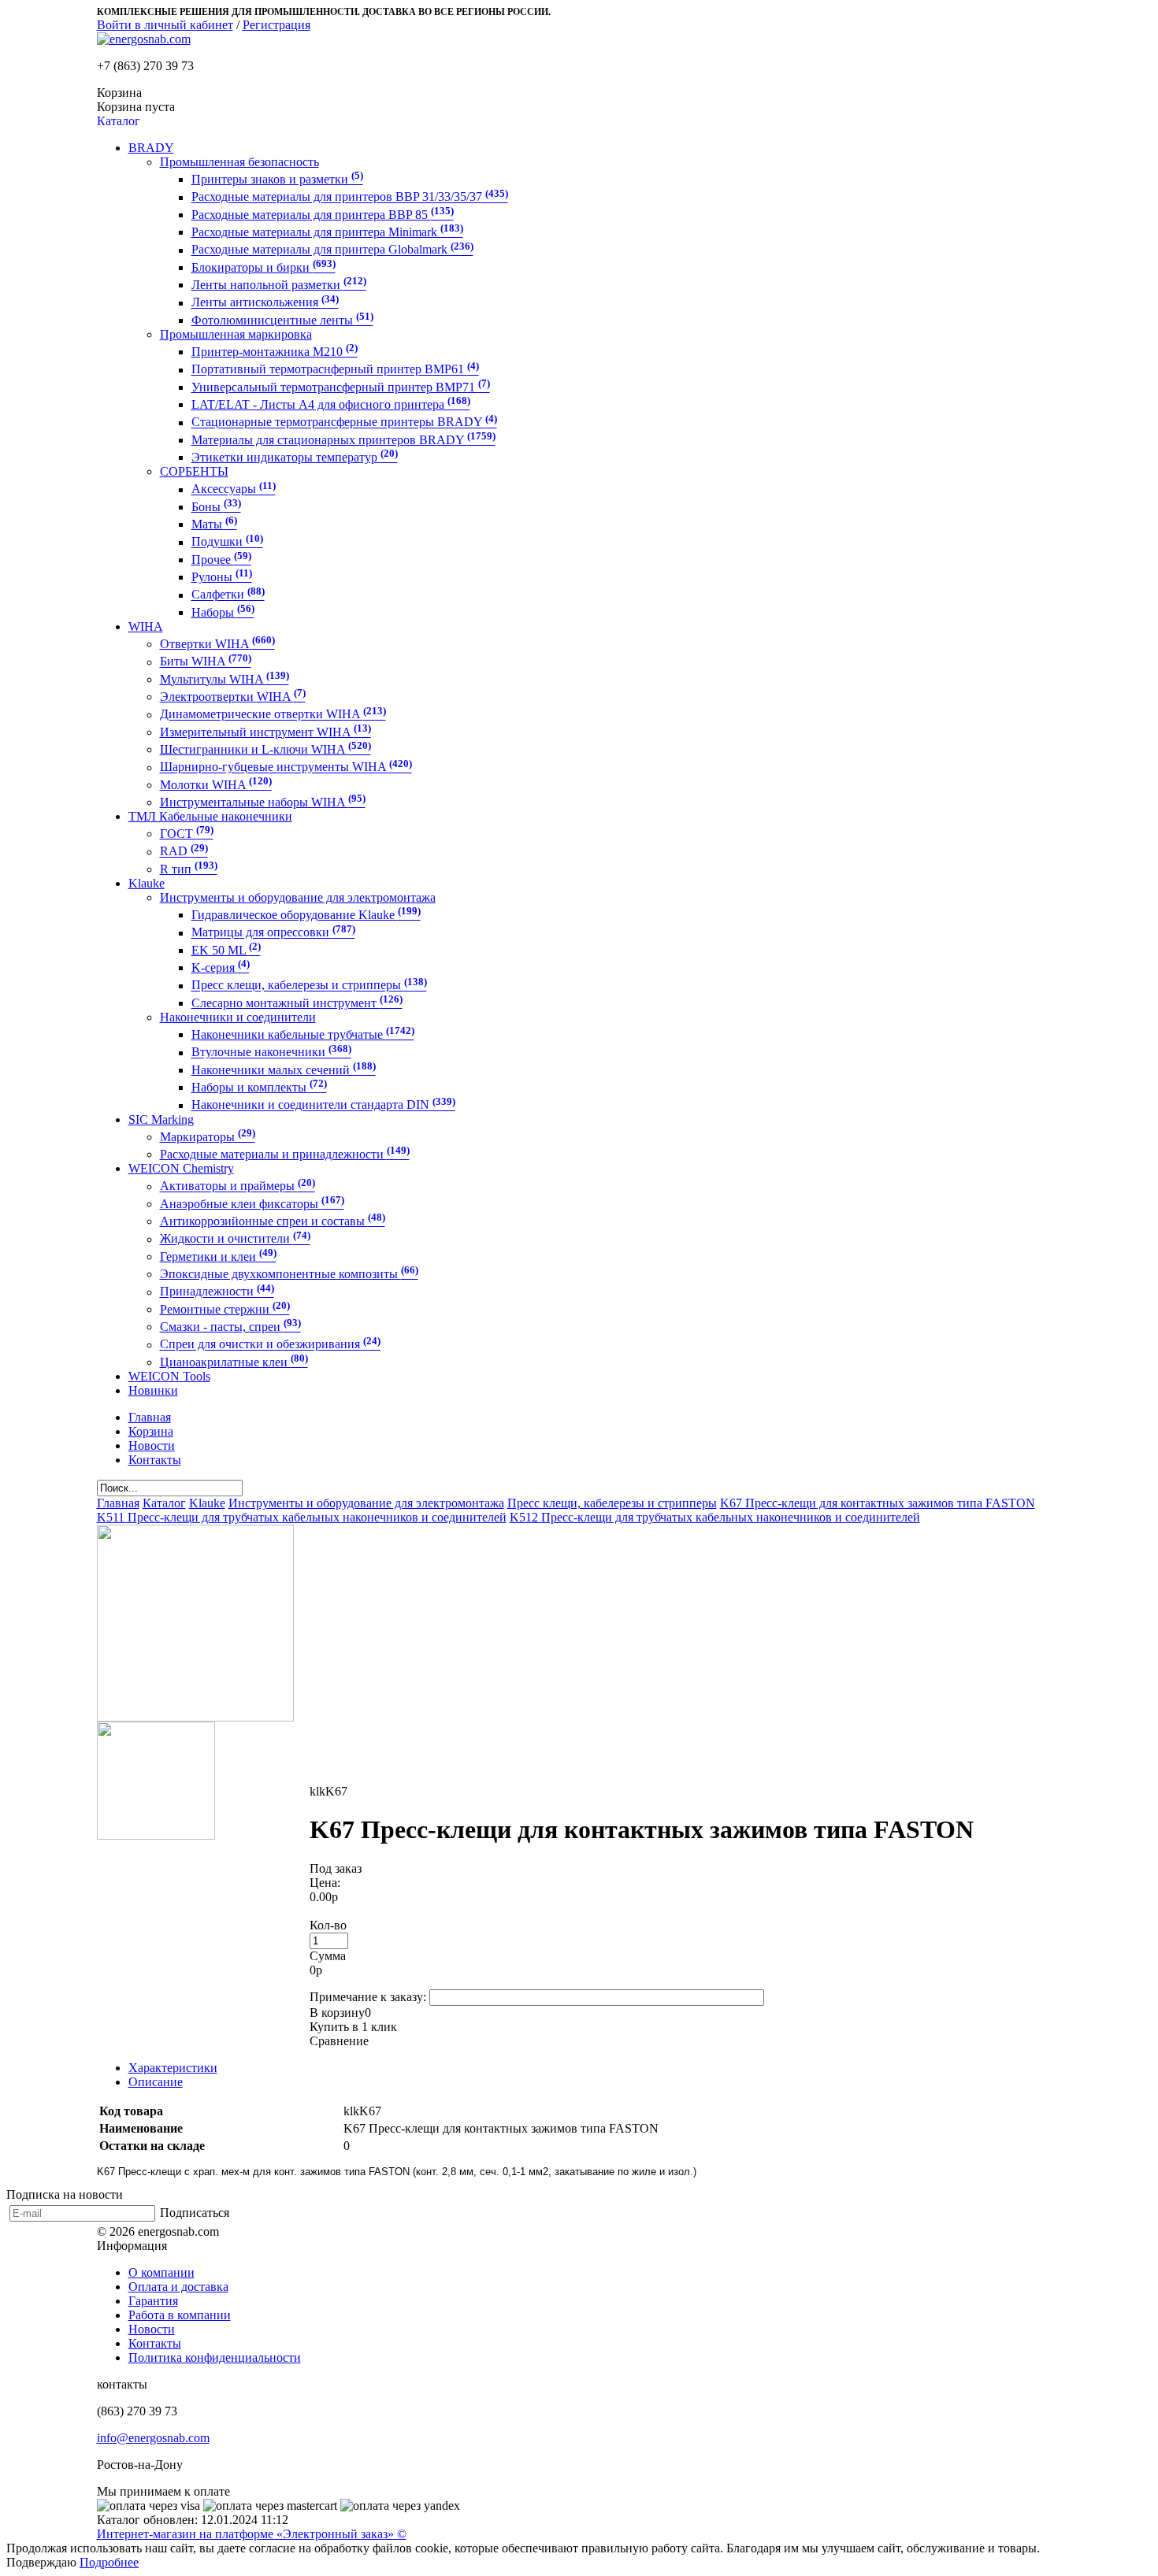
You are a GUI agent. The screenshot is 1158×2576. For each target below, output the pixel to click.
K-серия (221, 967)
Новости (152, 2329)
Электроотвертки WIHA (233, 697)
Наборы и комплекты (259, 1087)
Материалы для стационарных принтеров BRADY (343, 440)
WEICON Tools (169, 1376)
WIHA (146, 626)
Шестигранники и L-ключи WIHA (265, 749)
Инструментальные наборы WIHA (263, 802)
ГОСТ (187, 834)
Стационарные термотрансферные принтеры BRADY (344, 423)
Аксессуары (234, 489)
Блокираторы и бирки (264, 267)
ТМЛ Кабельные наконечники (210, 816)
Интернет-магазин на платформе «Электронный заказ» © (252, 2534)
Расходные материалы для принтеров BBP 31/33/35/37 (350, 197)
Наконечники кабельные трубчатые (303, 1034)
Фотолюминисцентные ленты (282, 320)
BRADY (151, 148)
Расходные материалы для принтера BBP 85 (323, 215)
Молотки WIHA (216, 785)
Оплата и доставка (178, 2287)
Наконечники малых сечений (284, 1070)
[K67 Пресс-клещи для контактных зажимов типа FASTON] (195, 1717)
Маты (214, 524)
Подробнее (109, 2562)
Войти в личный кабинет (165, 25)
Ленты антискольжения (265, 303)
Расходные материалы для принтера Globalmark (332, 250)
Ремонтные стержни (225, 1309)
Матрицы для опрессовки (273, 933)
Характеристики (173, 2068)
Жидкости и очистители (235, 1239)
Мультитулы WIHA (225, 679)
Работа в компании (180, 2315)
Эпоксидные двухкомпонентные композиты (289, 1274)
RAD (184, 852)
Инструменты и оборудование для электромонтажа (298, 897)
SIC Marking (161, 1119)
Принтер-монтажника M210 (275, 352)
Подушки (227, 542)
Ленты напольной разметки (279, 285)
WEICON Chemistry (181, 1168)
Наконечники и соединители (238, 1017)
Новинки (153, 1390)
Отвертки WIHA (217, 644)
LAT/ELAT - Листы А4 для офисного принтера (331, 404)
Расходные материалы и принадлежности (285, 1154)
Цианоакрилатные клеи (234, 1362)
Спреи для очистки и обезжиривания (270, 1345)
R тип (189, 869)
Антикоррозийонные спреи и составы (273, 1221)
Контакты (155, 2343)
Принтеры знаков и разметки (277, 179)
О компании (161, 2272)
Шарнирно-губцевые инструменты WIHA (286, 767)
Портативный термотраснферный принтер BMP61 (335, 370)
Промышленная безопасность (239, 162)
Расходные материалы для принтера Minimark (327, 232)
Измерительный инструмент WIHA (265, 732)
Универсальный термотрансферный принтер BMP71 (341, 387)
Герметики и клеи (218, 1256)
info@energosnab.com (153, 2438)
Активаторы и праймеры (238, 1186)
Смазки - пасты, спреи (230, 1327)
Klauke (147, 883)
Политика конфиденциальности (215, 2357)
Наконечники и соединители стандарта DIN (323, 1105)
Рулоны (222, 577)
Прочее (221, 560)
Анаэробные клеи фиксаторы (252, 1204)
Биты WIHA (206, 662)
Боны (216, 507)
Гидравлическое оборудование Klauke (306, 915)
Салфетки (228, 595)
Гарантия (153, 2301)
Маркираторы (208, 1137)
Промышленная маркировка (236, 334)
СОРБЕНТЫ (194, 471)
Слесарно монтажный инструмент (297, 1003)
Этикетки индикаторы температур (295, 457)
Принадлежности (217, 1292)
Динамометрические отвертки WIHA (273, 715)
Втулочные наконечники (271, 1053)
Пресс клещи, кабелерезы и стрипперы (309, 986)
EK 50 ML (226, 950)
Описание (156, 2082)
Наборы (223, 612)
